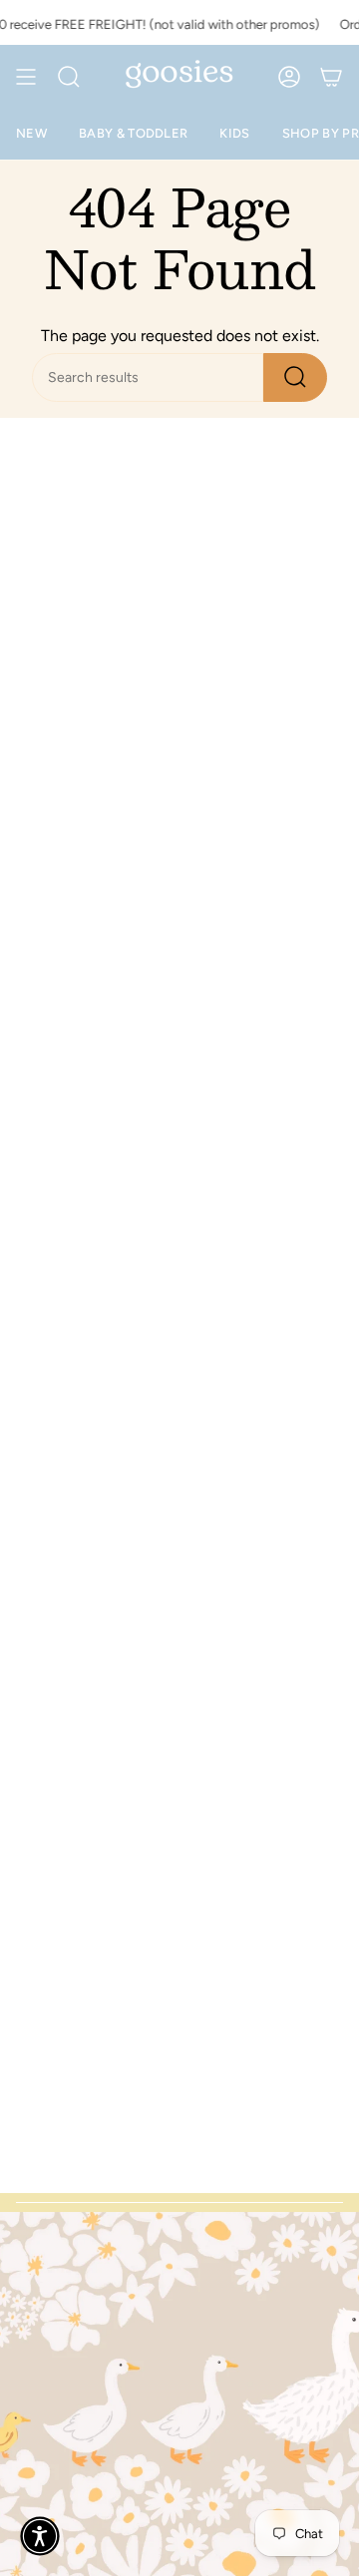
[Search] (295, 377)
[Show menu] (26, 77)
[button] (40, 2536)
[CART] (331, 77)
